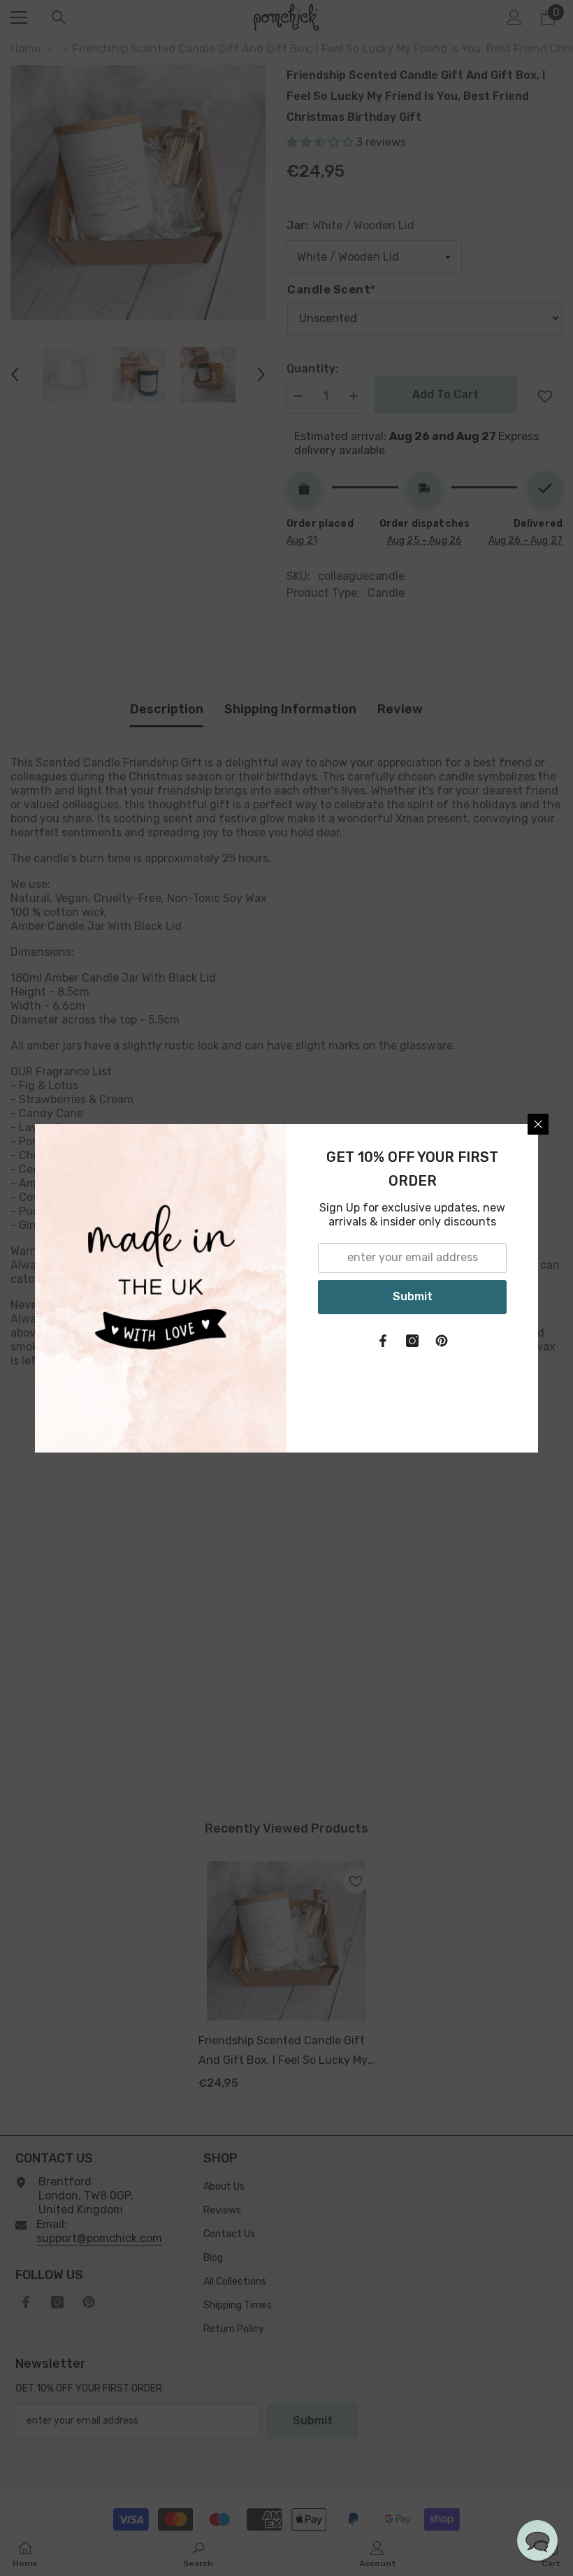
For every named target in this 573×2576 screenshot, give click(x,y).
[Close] (538, 1124)
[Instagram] (412, 1341)
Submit (413, 1296)
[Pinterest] (442, 1341)
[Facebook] (383, 1341)
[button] (537, 2540)
